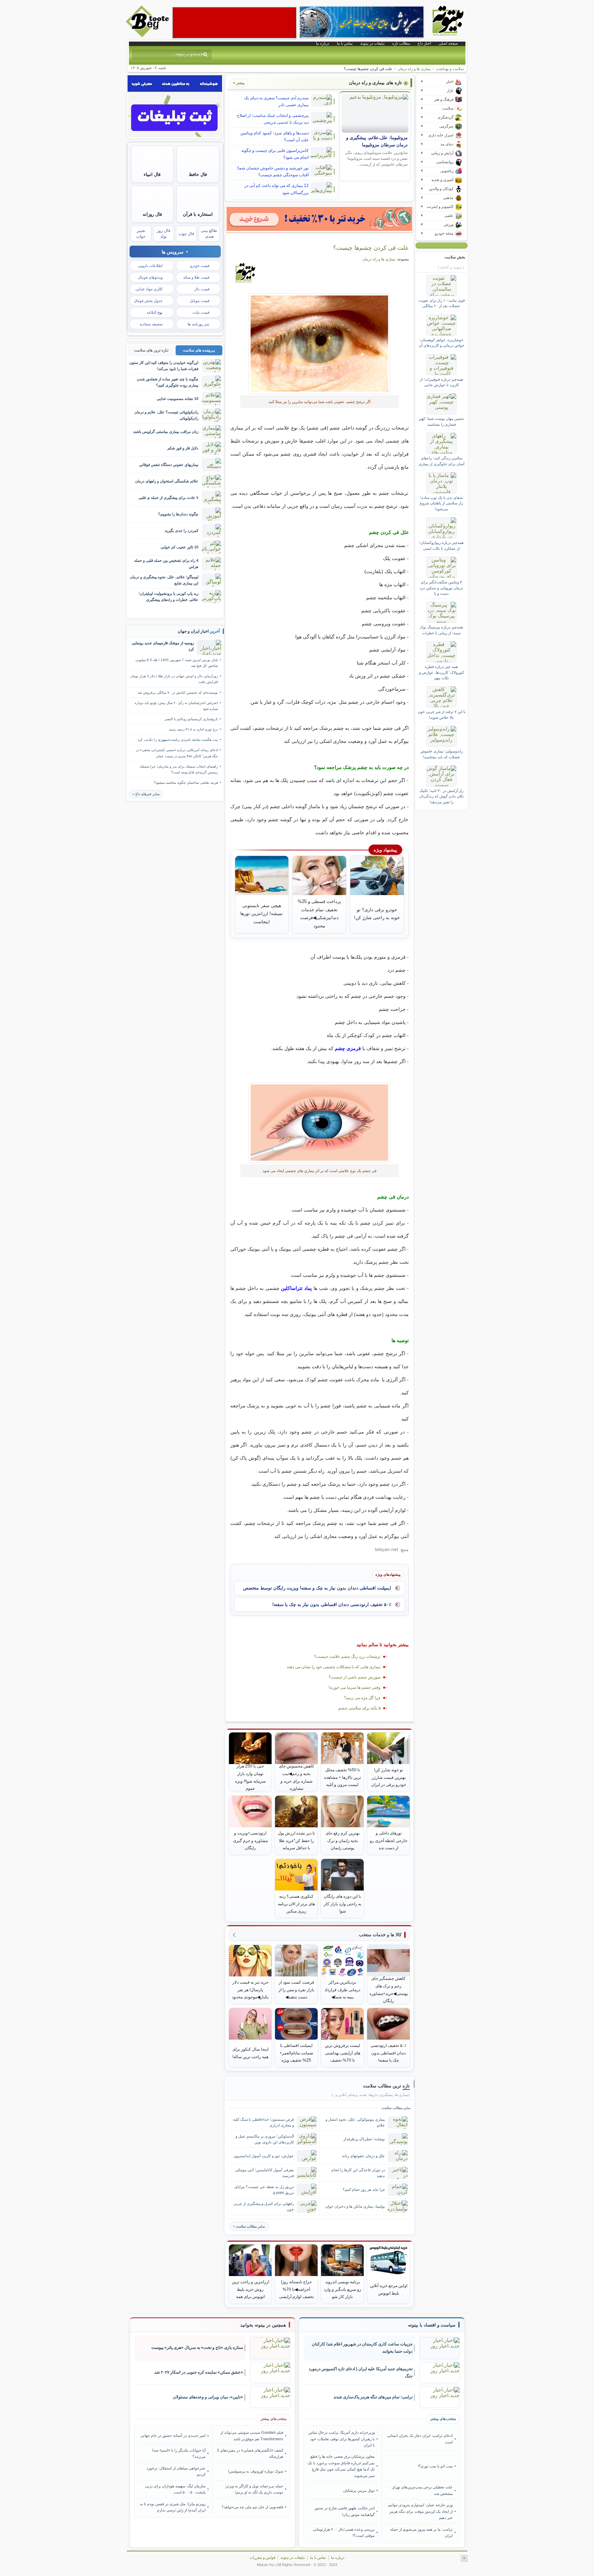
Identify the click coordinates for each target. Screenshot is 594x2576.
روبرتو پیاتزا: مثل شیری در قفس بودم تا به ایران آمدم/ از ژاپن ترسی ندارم (173, 2507)
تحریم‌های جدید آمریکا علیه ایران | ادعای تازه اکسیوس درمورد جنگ (361, 2372)
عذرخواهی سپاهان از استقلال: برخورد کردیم (176, 2471)
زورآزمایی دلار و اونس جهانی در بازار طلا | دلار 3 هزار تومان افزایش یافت (174, 679)
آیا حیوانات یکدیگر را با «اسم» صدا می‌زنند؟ (179, 2453)
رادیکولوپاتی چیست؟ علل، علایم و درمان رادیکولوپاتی (166, 415)
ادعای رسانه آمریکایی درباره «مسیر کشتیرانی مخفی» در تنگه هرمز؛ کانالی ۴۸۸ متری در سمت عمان (177, 753)
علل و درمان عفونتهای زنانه (364, 2156)
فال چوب (186, 234)
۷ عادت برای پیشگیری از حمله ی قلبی (168, 498)
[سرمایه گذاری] (319, 219)
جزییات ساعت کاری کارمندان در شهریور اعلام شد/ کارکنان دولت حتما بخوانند (362, 2348)
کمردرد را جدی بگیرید (181, 531)
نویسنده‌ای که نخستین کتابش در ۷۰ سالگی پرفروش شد (178, 693)
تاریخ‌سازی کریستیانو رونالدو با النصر (191, 719)
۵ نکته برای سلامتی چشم (359, 1708)
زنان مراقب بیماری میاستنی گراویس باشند (166, 432)
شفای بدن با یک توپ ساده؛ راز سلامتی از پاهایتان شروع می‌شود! (441, 503)
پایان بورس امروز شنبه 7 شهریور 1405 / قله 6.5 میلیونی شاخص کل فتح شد (177, 663)
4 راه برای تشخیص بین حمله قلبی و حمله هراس (166, 563)
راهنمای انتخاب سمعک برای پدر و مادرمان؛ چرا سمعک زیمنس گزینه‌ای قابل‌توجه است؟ (179, 769)
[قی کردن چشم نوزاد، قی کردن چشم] (320, 344)
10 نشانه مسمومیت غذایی (178, 399)
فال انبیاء (152, 174)
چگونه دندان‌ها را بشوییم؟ (178, 514)
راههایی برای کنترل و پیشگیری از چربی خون (264, 2206)
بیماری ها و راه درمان (414, 69)
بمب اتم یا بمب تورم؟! (435, 2466)
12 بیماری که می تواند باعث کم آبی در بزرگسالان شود (277, 189)
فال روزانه (152, 214)
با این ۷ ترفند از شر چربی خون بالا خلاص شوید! (442, 714)
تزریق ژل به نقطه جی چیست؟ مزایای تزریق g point (264, 2190)
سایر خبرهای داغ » (146, 794)
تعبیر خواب (141, 233)
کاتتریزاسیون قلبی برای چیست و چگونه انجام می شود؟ (275, 154)
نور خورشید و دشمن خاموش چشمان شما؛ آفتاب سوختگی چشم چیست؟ (273, 171)
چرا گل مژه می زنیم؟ (362, 1698)
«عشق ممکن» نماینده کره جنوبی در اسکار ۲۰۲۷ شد (199, 2372)
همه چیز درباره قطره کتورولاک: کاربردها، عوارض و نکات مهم (442, 672)
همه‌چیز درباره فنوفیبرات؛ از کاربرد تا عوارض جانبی (441, 382)
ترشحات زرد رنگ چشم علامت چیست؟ (347, 1657)
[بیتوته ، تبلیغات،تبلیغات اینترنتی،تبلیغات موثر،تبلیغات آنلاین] (234, 23)
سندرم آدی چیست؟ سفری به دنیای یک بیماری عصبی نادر (276, 101)
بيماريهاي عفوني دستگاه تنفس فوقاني (169, 465)
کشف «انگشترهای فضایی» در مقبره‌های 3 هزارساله (250, 2453)
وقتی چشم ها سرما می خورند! (355, 1687)
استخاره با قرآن (198, 214)
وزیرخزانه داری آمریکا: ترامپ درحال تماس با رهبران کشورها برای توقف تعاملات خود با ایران (342, 2439)
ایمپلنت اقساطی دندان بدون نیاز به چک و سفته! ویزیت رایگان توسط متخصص (317, 1588)
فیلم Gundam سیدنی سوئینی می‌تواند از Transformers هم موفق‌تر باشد (252, 2435)
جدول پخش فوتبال (148, 301)
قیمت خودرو (200, 266)
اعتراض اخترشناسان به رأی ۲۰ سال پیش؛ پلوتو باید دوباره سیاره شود (176, 706)
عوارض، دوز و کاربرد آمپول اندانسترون (264, 2156)
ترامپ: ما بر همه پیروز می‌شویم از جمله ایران (421, 2532)
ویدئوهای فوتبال (150, 277)
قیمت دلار (202, 289)
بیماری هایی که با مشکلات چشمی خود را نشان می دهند (334, 1667)
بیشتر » (239, 83)
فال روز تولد (164, 233)
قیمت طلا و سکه (196, 277)
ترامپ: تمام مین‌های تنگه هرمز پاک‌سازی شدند (373, 2397)
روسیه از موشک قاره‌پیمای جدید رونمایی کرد (163, 646)
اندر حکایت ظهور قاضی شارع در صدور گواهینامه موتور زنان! (345, 2511)
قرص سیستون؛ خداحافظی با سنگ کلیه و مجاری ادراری (263, 2122)
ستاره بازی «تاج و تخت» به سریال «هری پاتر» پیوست (197, 2348)
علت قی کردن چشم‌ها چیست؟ (371, 248)
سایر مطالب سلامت (250, 2226)
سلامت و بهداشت (450, 69)
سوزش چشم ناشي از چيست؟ (355, 1677)
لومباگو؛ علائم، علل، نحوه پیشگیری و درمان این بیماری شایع (164, 580)
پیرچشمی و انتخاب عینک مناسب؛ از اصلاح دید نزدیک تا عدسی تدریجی (273, 119)
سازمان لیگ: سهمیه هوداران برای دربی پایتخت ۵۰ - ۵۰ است (175, 2489)
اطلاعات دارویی (150, 266)
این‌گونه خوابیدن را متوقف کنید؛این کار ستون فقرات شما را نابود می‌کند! (164, 365)
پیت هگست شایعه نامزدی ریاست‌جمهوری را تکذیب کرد (178, 740)
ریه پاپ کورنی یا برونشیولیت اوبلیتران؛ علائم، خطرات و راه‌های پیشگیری (168, 596)
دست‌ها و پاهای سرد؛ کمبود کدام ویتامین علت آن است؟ (274, 136)
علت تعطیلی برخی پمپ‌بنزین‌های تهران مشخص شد (422, 2490)
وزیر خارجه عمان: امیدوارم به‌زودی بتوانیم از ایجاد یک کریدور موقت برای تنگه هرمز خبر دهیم (420, 2511)
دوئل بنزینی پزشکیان (359, 2490)
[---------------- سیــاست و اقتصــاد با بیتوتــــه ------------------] (432, 2325)
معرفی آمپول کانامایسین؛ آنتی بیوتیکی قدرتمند (265, 2173)
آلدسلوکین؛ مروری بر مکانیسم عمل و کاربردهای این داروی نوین (265, 2139)
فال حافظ (198, 174)
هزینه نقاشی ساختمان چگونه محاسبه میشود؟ (186, 783)
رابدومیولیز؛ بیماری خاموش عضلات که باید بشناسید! (442, 754)
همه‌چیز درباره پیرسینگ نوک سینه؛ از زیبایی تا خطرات (441, 630)
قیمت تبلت (201, 312)
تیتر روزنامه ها (199, 324)
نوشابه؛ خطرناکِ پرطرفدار (364, 2139)
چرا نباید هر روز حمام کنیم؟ (364, 2189)
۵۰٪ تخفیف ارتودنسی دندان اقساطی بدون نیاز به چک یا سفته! (332, 1604)
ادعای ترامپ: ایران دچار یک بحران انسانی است (420, 2439)
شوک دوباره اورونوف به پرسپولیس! (256, 2471)
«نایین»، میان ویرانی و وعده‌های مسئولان (208, 2397)
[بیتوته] (148, 35)
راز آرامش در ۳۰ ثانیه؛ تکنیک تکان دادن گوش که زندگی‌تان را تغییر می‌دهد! (441, 796)
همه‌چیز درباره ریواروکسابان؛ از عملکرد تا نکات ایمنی (441, 545)
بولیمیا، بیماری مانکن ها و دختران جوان (355, 2206)
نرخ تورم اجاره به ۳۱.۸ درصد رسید (193, 729)
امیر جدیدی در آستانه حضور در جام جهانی (173, 2435)
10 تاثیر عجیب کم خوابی (179, 547)
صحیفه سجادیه (151, 324)
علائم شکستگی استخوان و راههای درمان (167, 481)
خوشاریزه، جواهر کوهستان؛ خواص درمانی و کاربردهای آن (442, 343)
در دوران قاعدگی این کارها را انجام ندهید (358, 2173)
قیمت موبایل (200, 301)
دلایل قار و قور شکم (183, 448)
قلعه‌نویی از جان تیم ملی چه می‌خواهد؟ (252, 2507)
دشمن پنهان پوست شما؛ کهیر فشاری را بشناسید (441, 421)
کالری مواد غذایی (149, 289)
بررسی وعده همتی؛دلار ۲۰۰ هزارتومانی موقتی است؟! (344, 2532)
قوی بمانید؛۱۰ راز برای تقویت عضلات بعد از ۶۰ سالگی (442, 303)
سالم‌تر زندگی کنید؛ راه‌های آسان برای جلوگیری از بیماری (442, 461)
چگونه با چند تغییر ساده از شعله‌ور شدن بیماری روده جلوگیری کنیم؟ (168, 382)
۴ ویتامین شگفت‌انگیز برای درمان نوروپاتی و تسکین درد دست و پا (441, 588)
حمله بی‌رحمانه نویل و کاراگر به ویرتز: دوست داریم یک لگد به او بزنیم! (254, 2489)
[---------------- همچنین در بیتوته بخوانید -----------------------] (263, 2325)
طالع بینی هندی (209, 233)
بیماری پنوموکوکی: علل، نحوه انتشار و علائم (355, 2122)
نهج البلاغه (155, 312)
